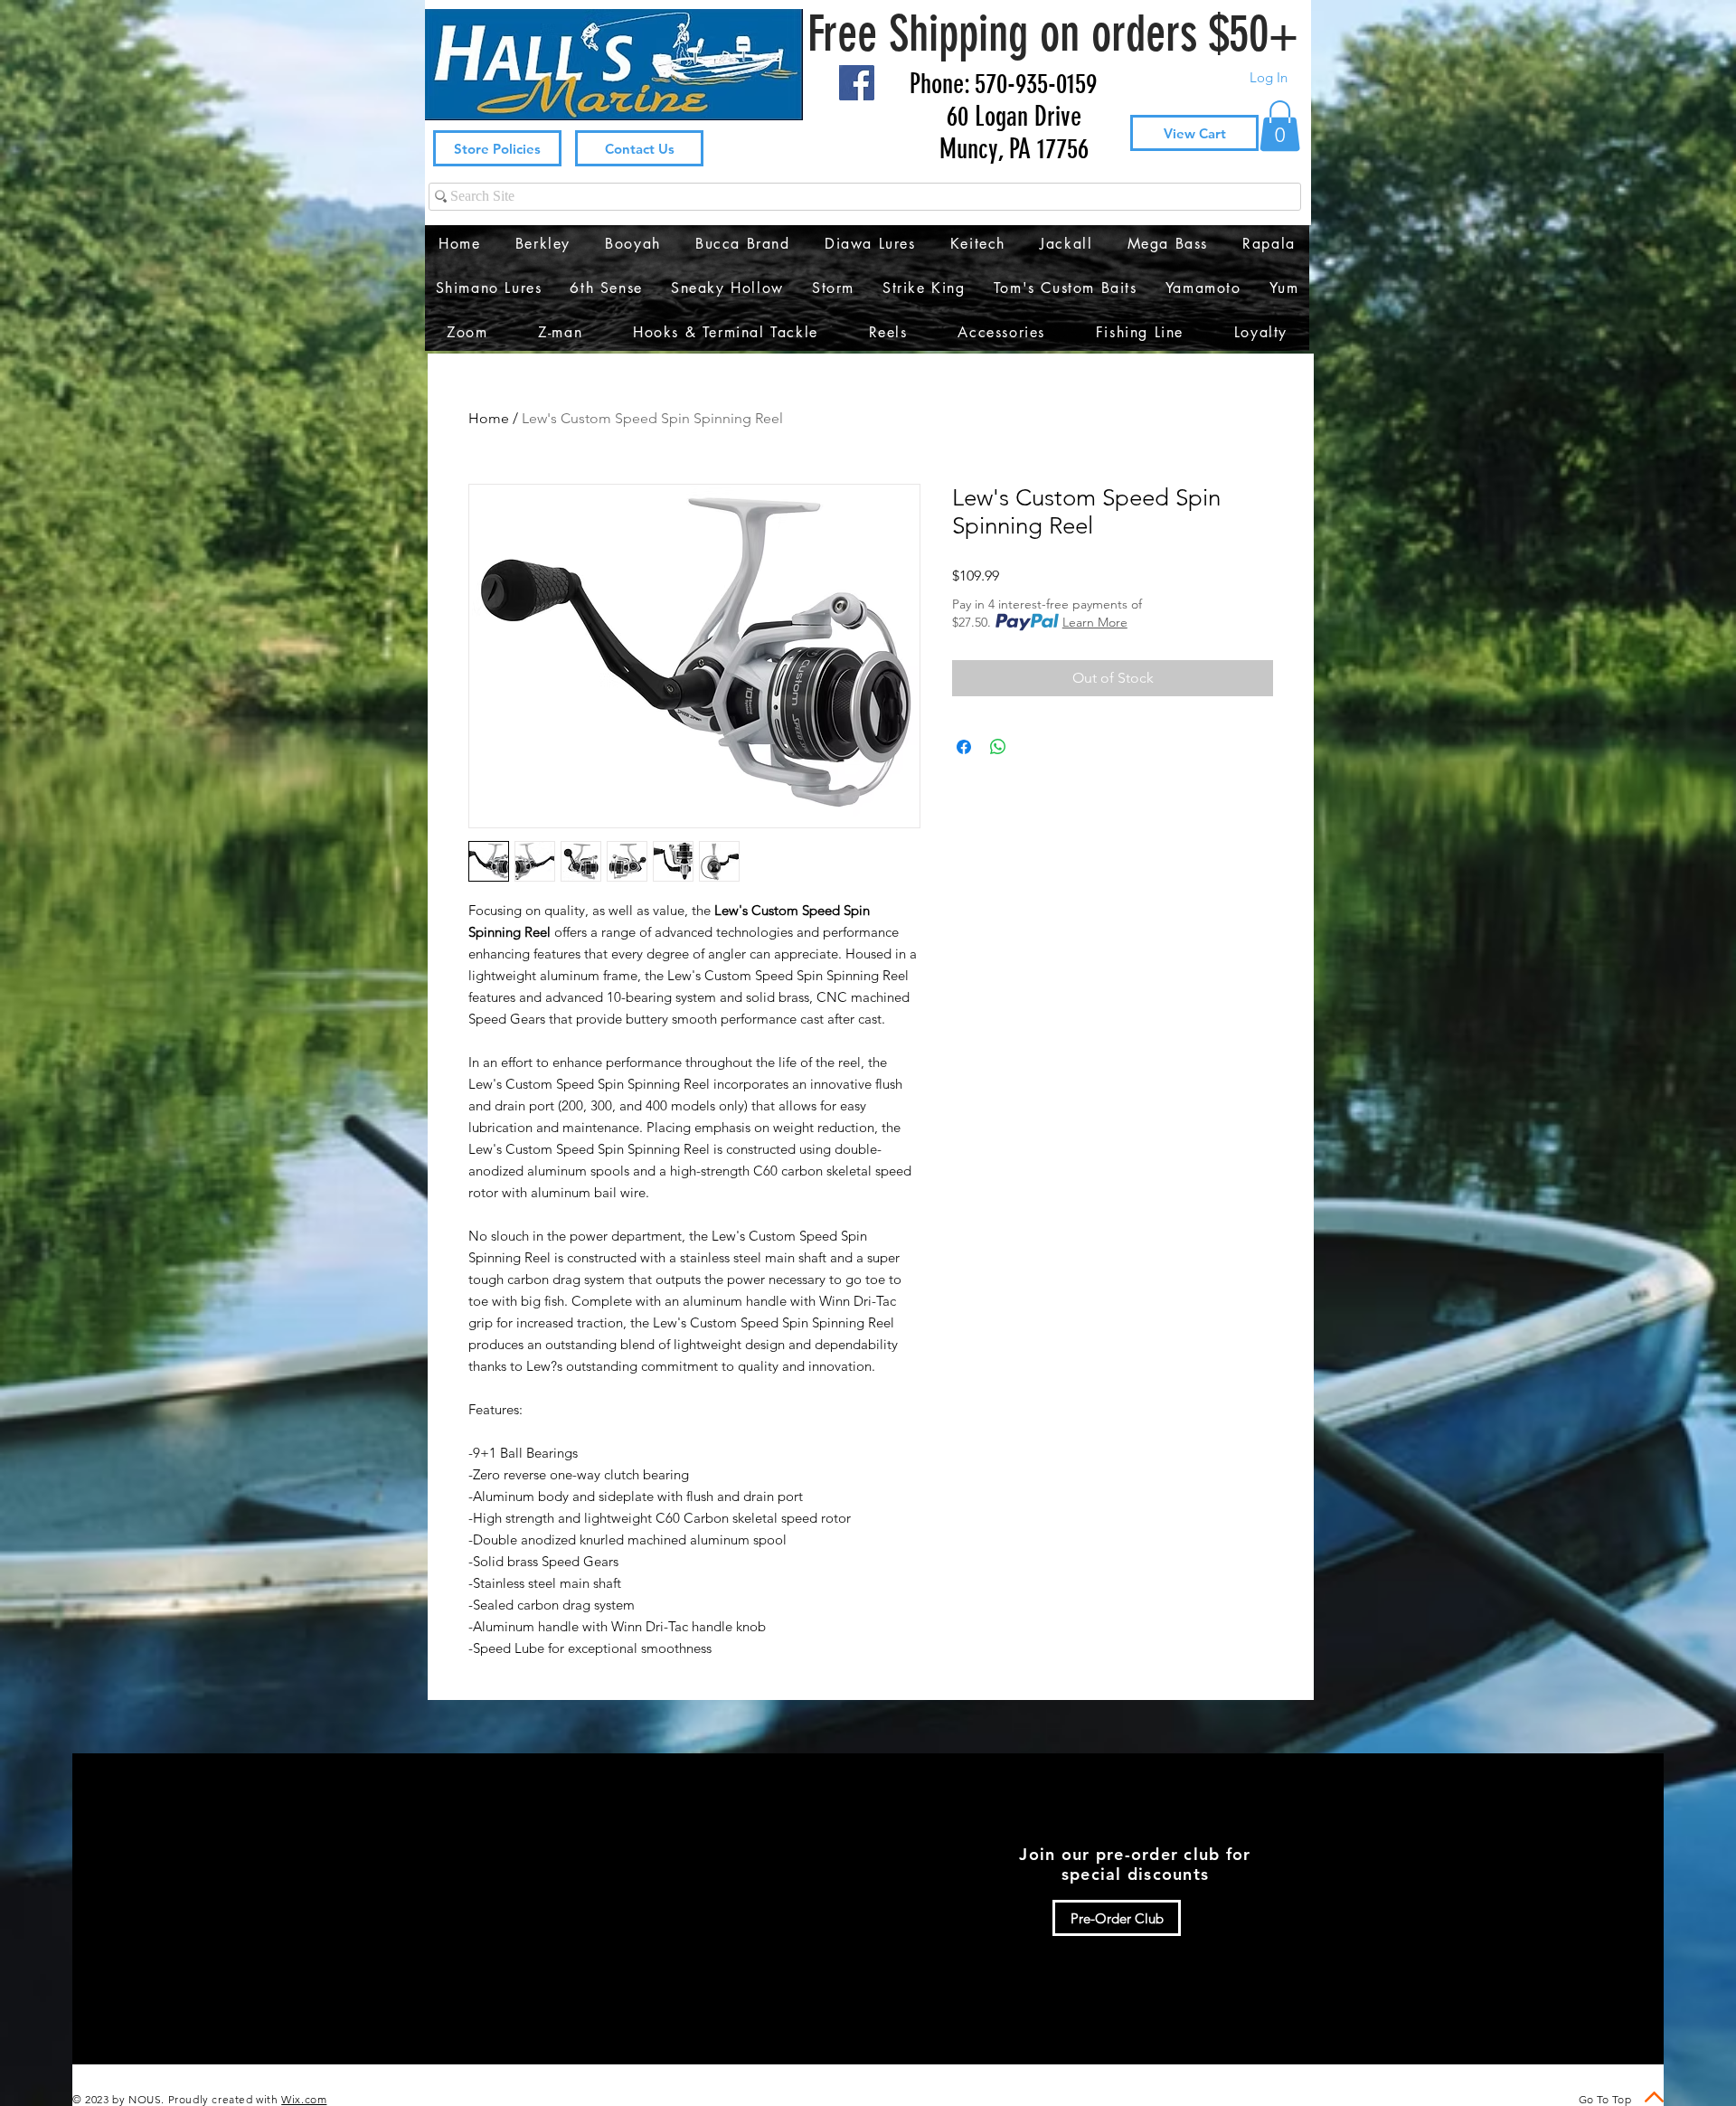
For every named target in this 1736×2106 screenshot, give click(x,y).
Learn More (1095, 622)
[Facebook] (857, 83)
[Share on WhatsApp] (998, 747)
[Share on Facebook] (964, 747)
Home (489, 418)
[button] (1280, 126)
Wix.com (304, 2099)
